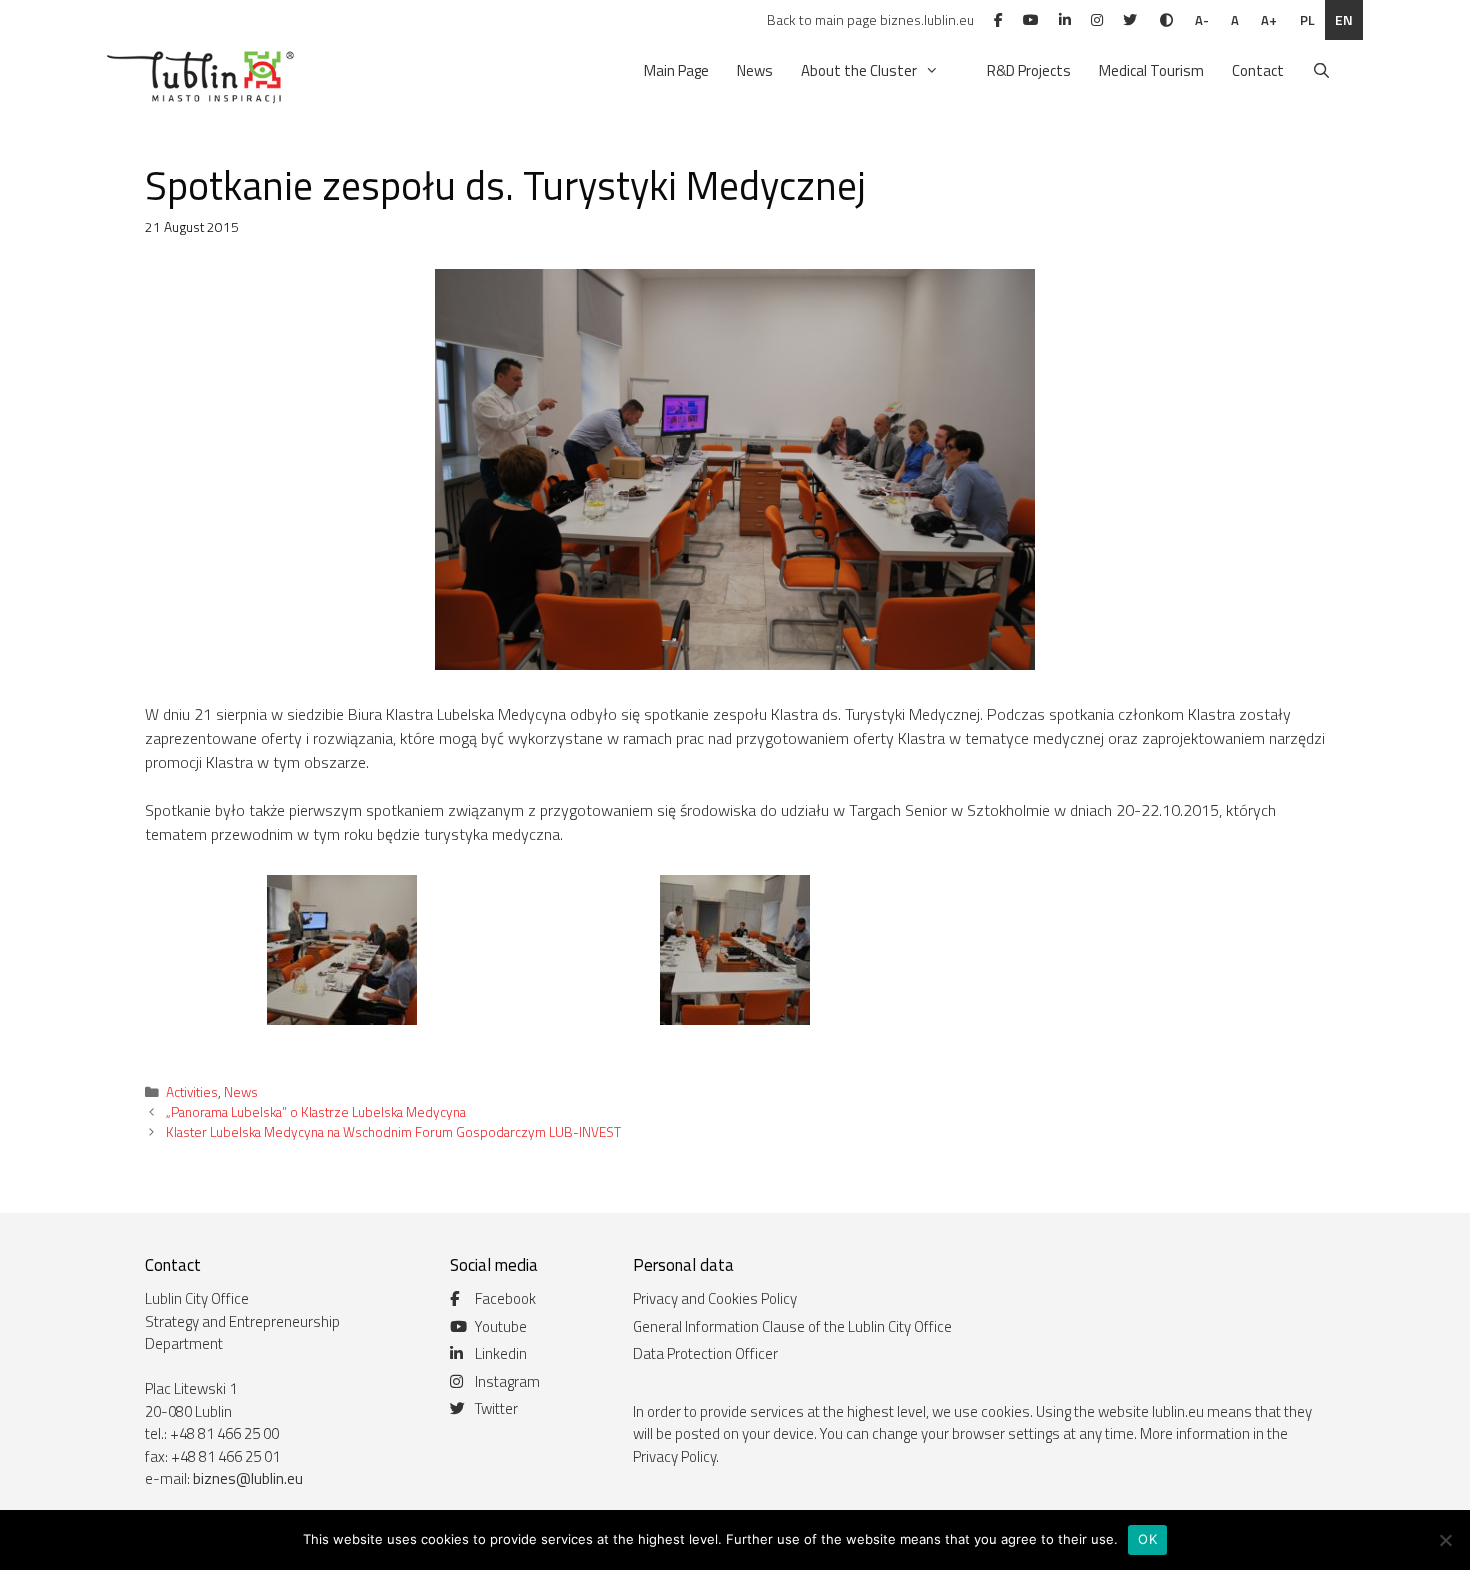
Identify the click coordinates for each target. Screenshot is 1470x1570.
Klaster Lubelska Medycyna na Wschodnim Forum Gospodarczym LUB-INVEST (393, 1132)
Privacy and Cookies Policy (715, 1298)
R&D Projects (1029, 70)
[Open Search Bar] (1321, 71)
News (755, 70)
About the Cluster (859, 70)
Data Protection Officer (705, 1353)
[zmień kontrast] (1166, 20)
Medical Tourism (1151, 70)
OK (1147, 1539)
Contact (1258, 70)
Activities (192, 1092)
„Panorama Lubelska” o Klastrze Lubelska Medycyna (316, 1112)
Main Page (676, 70)
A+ (1269, 20)
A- (1202, 20)
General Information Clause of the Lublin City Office (792, 1326)
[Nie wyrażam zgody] (1445, 1540)
